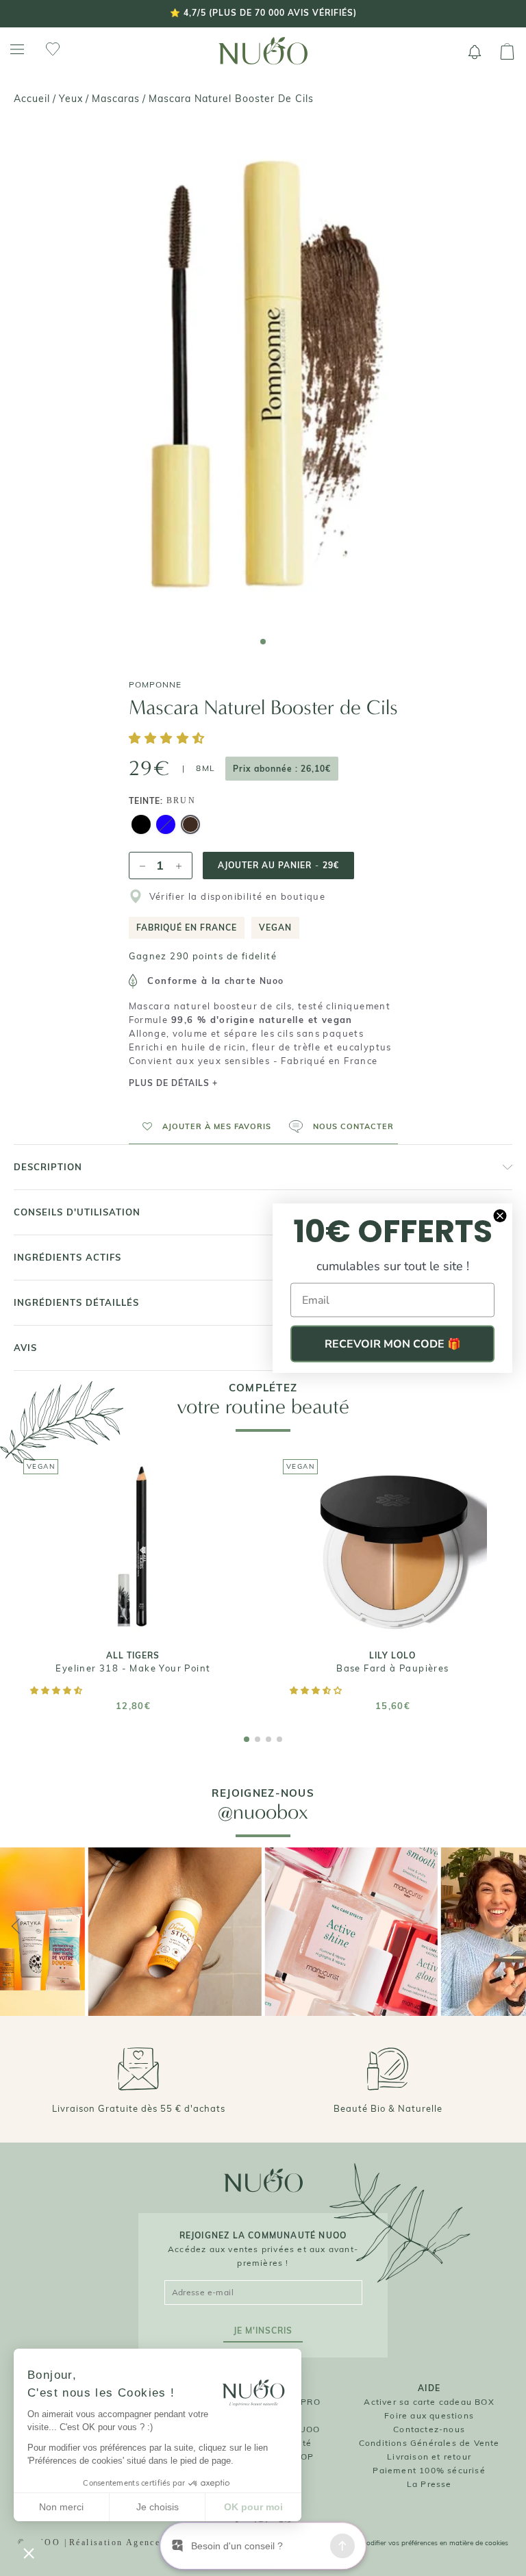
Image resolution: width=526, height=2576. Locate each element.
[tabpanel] (263, 375)
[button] (169, 739)
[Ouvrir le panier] (507, 52)
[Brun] (190, 826)
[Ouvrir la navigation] (17, 50)
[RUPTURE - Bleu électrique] (166, 826)
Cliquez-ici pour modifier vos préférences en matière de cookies (409, 2543)
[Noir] (141, 826)
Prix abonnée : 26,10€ (282, 769)
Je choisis (158, 2507)
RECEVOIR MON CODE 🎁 (393, 1344)
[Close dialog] (500, 1216)
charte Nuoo (254, 981)
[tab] (263, 642)
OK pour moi (253, 2507)
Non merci (61, 2507)
